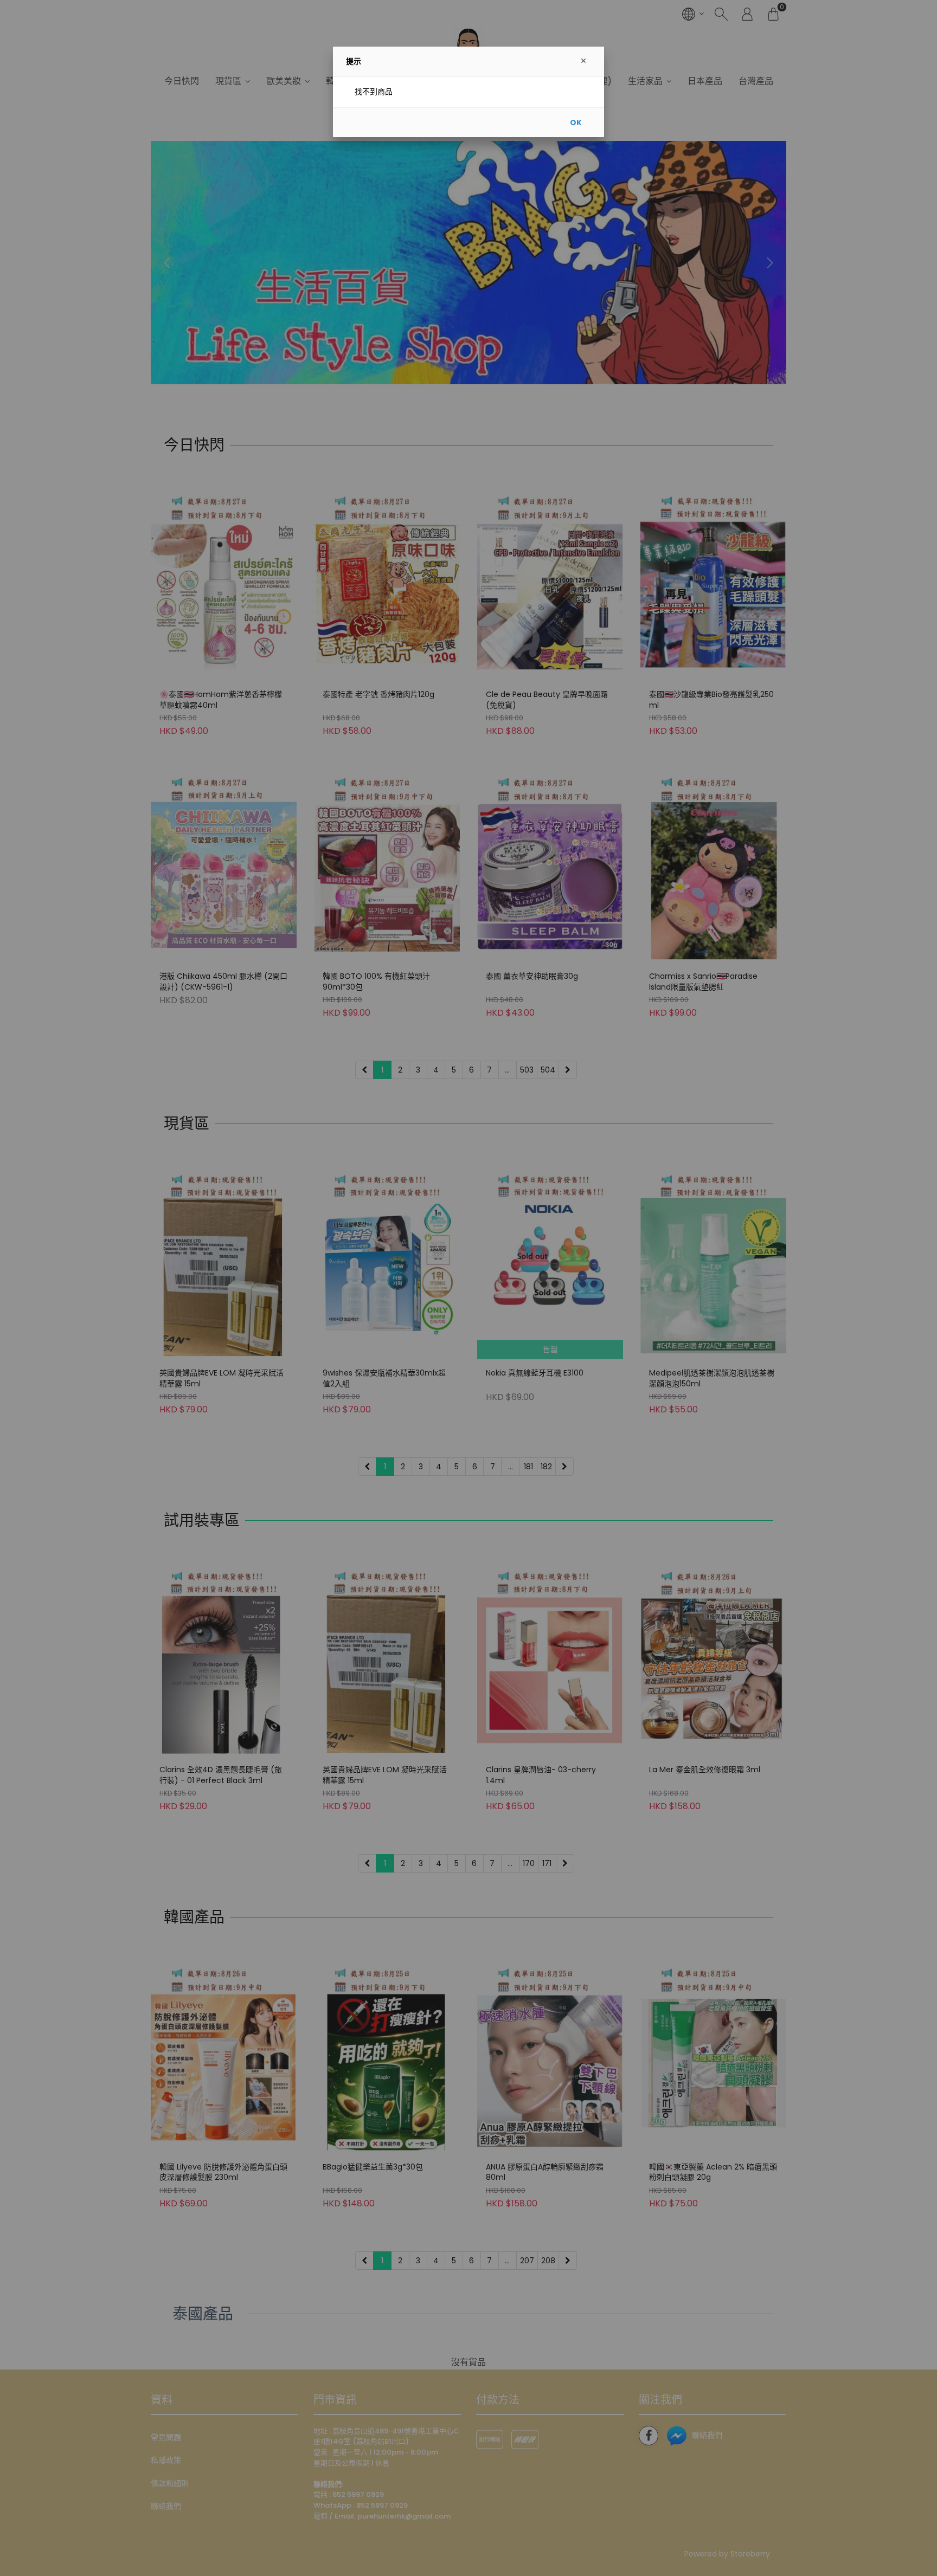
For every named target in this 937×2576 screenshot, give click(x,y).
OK (576, 122)
